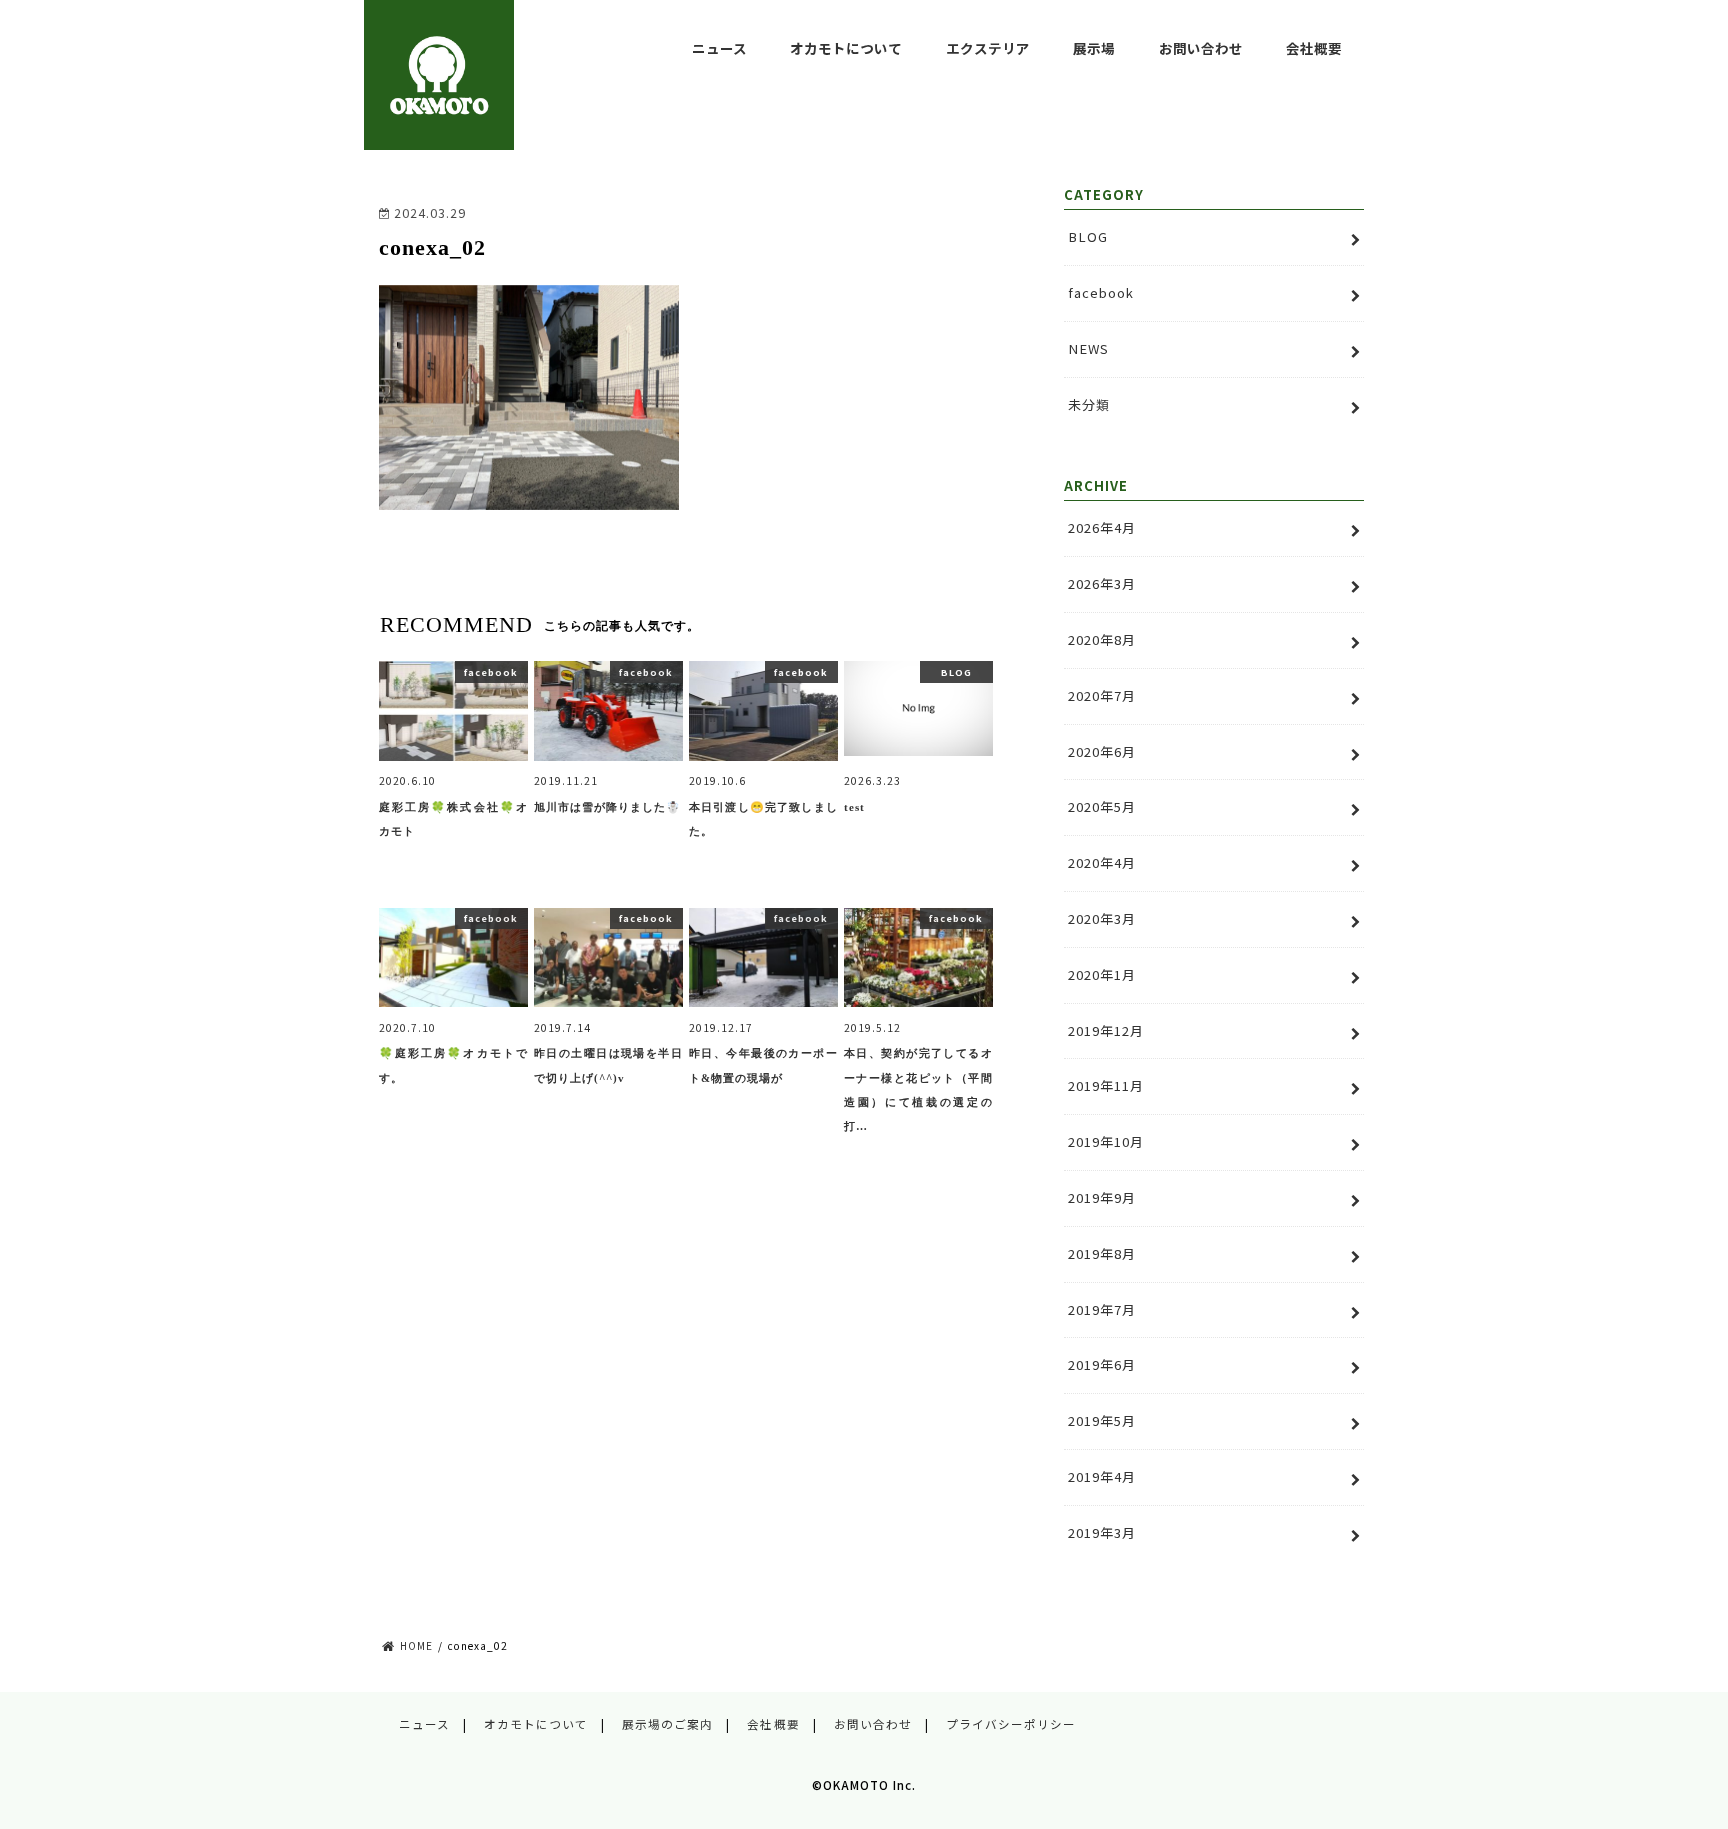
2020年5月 (1102, 806)
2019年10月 (1106, 1141)
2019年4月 (1102, 1476)
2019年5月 (1102, 1420)
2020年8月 (1102, 639)
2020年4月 (1102, 862)
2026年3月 (1102, 583)
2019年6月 (1102, 1364)
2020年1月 (1102, 974)
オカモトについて (846, 48)
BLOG (1088, 236)
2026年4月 (1102, 527)
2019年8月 (1102, 1253)
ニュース (719, 48)
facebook (1101, 292)
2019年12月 (1106, 1030)
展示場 (1094, 48)
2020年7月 (1102, 695)
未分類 (1089, 404)
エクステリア (988, 48)
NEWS (1088, 348)
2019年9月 (1102, 1197)
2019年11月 (1106, 1085)
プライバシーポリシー (1011, 1724)
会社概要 (1314, 48)
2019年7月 (1102, 1309)
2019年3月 (1102, 1532)
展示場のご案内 (667, 1724)
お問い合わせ (1201, 48)
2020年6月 (1102, 751)
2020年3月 (1102, 918)
